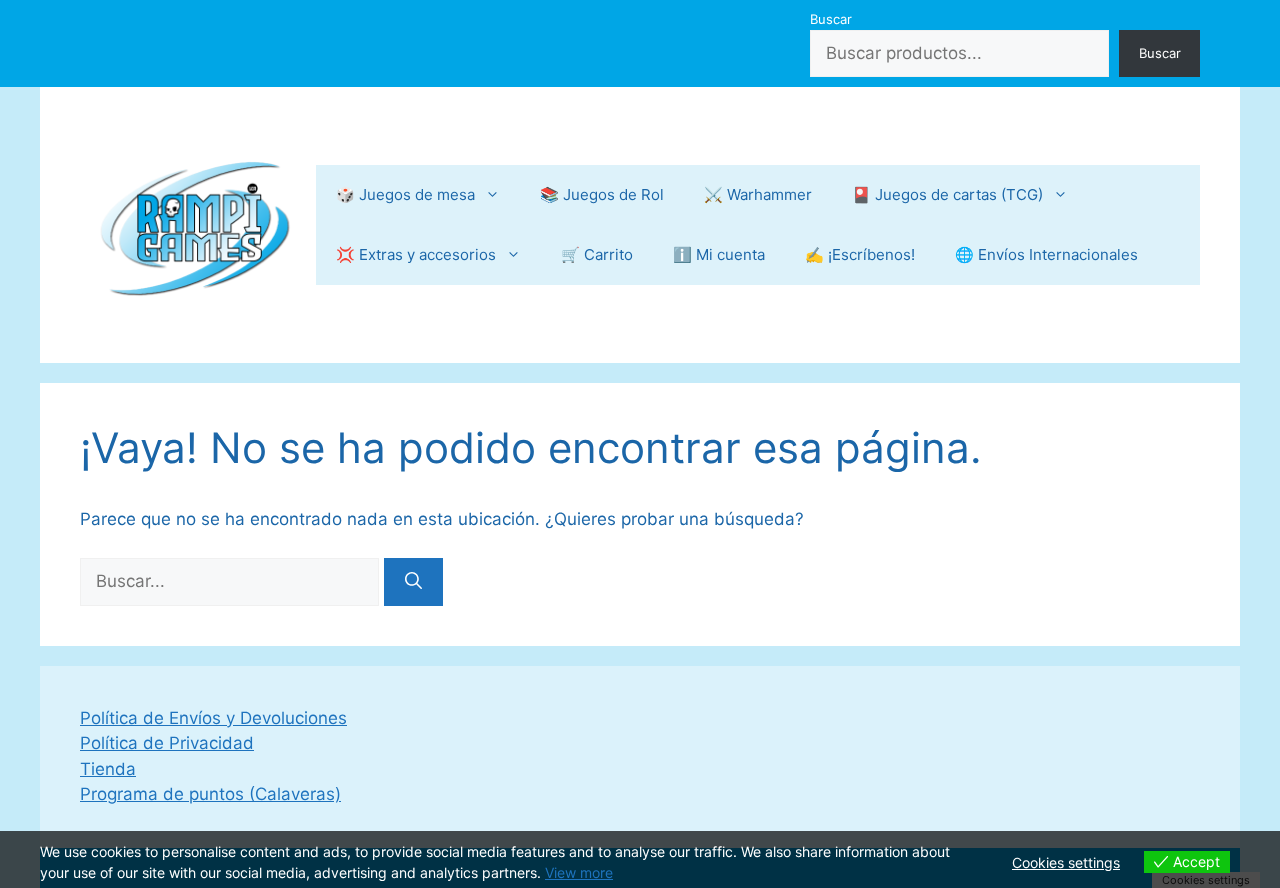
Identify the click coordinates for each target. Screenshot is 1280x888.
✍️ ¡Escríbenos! (860, 254)
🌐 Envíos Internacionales (1046, 254)
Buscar (831, 19)
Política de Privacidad (167, 743)
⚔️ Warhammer (758, 194)
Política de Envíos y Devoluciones (213, 718)
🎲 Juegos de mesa (405, 194)
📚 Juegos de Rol (602, 194)
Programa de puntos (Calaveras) (210, 794)
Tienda (108, 769)
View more (579, 872)
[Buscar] (413, 582)
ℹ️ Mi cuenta (719, 254)
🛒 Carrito (597, 254)
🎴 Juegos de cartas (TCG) (947, 194)
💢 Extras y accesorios (416, 254)
